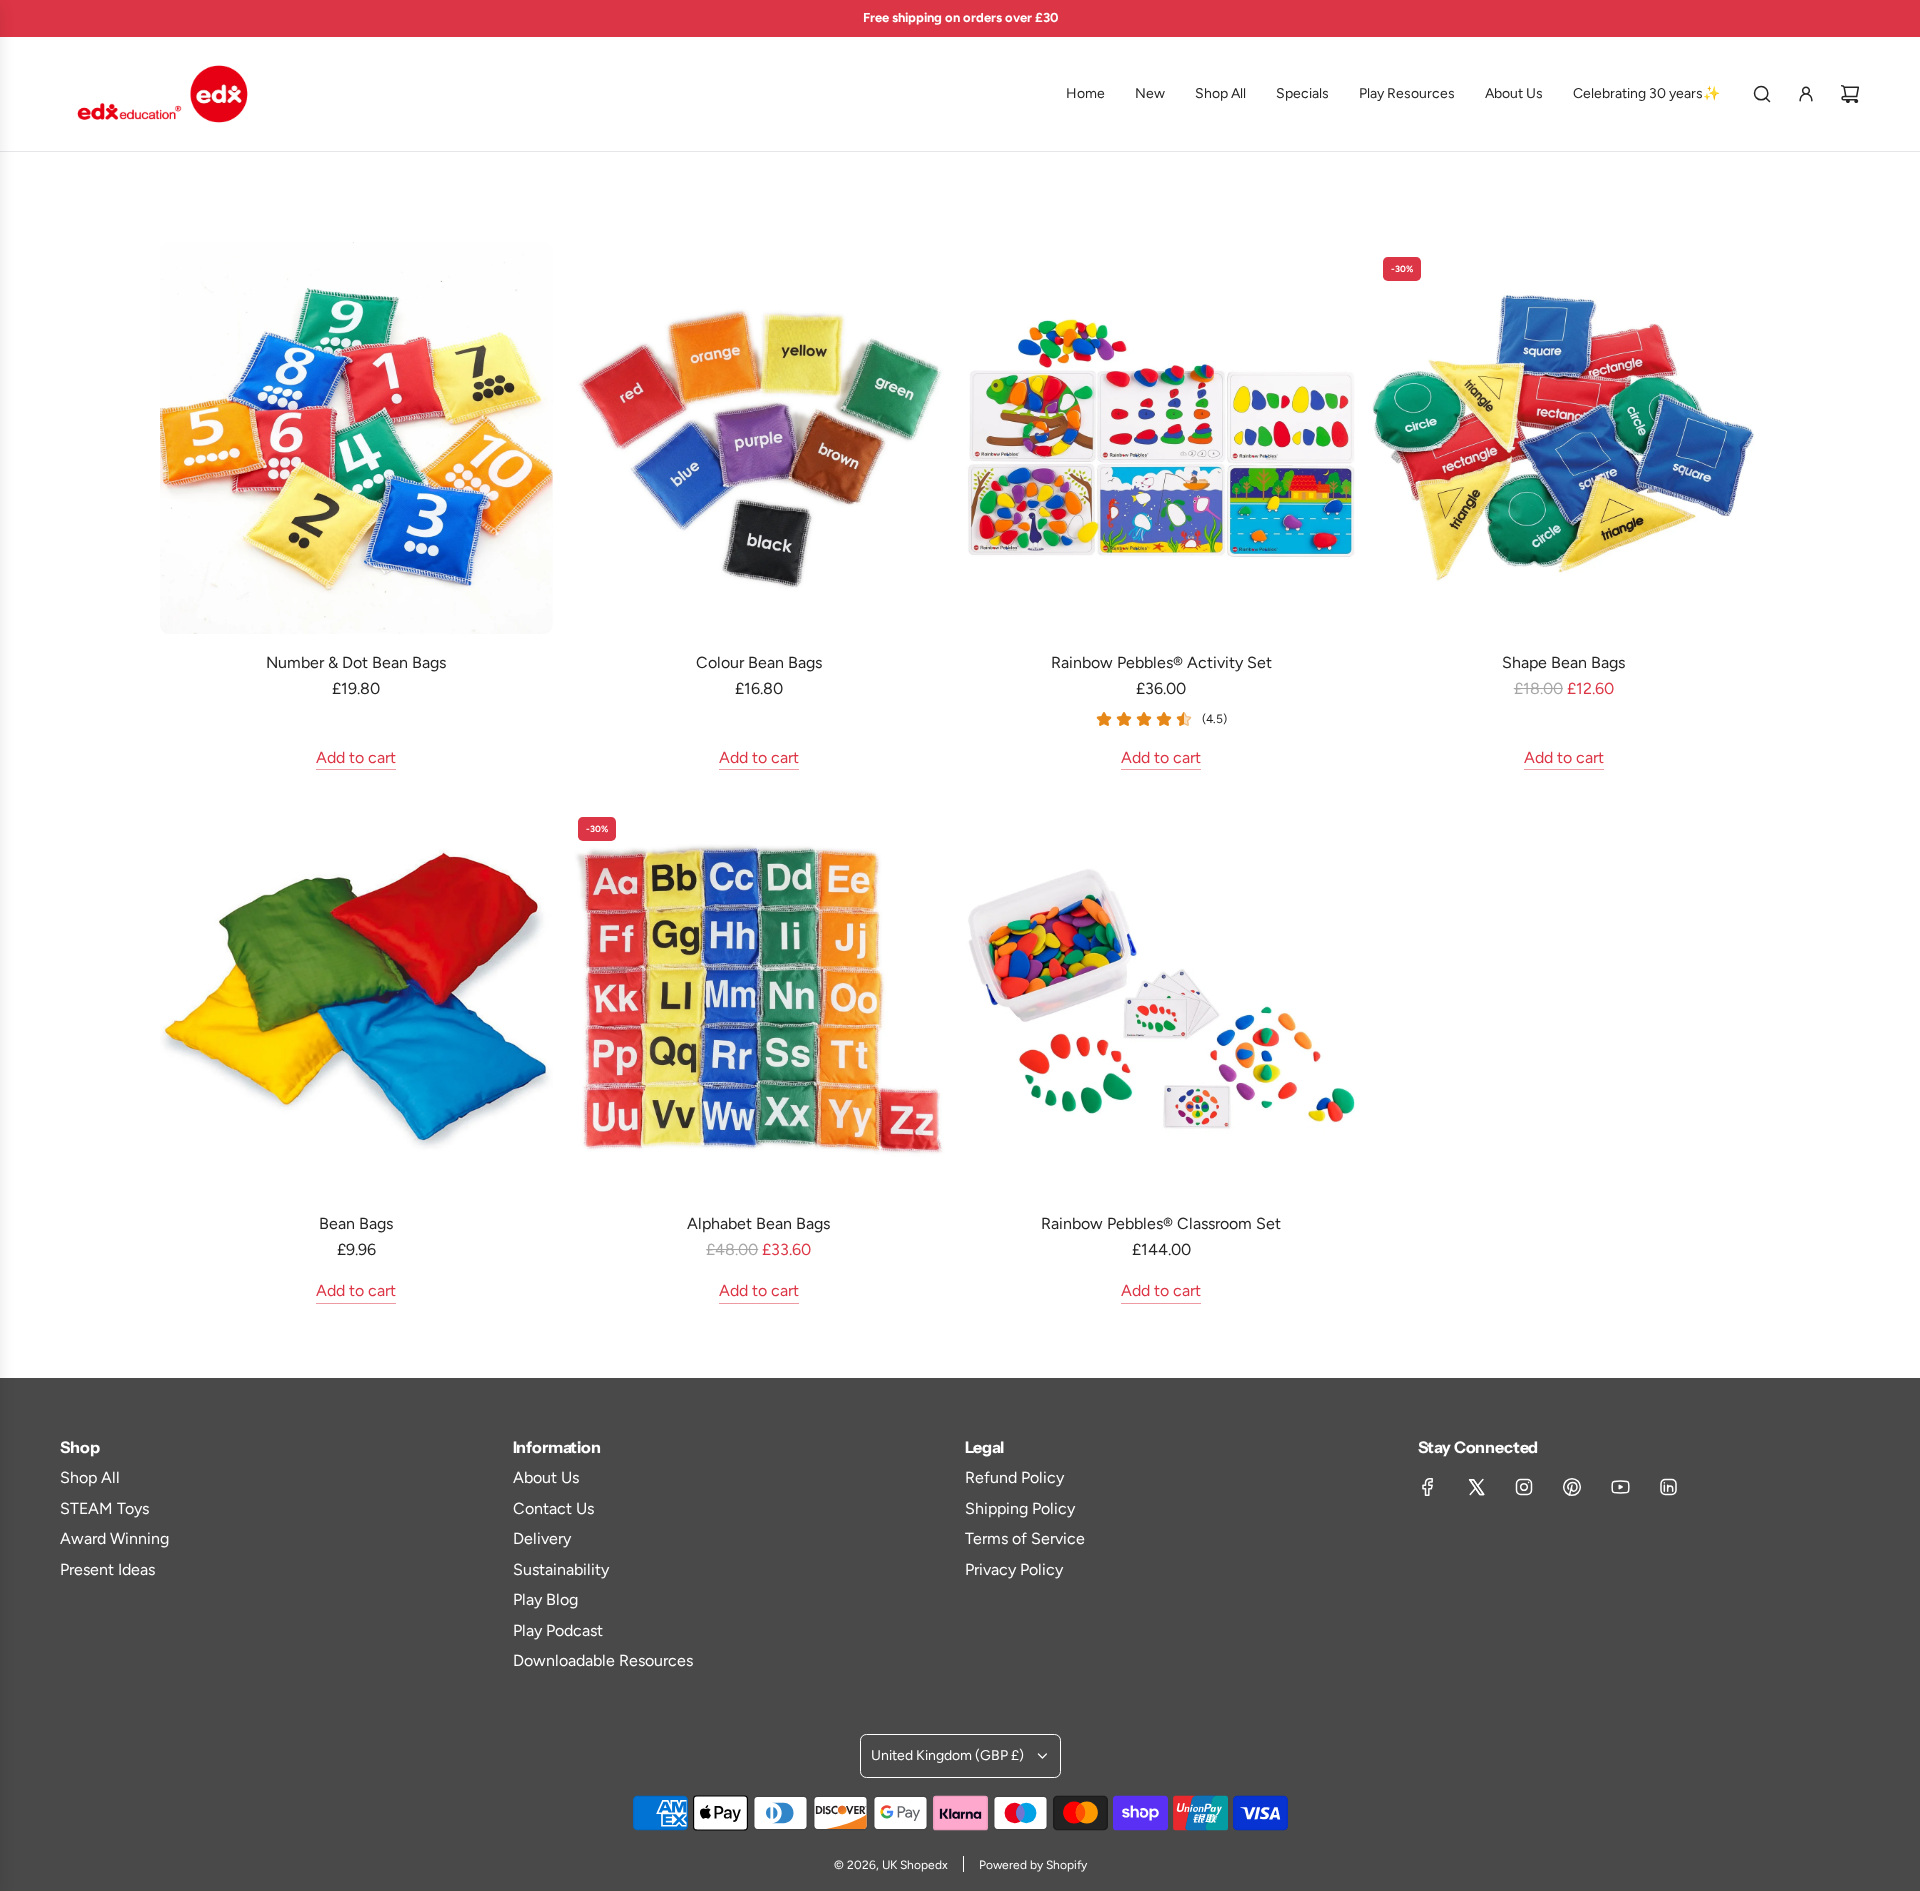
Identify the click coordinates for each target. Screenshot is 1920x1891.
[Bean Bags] (356, 998)
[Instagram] (1524, 1487)
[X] (1476, 1487)
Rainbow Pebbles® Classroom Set (1161, 1223)
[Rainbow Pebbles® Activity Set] (1161, 438)
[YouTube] (1620, 1487)
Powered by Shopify (1033, 1865)
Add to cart (356, 757)
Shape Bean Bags (1563, 662)
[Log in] (1806, 94)
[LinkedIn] (1668, 1487)
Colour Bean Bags (759, 662)
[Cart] (1850, 94)
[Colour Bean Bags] (759, 438)
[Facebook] (1428, 1487)
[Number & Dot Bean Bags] (356, 438)
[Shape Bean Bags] (1564, 438)
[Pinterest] (1572, 1487)
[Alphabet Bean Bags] (759, 998)
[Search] (1762, 94)
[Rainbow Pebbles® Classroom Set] (1161, 998)
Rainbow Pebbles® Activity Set (1161, 662)
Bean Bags (356, 1223)
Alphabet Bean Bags (758, 1223)
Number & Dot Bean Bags (356, 662)
